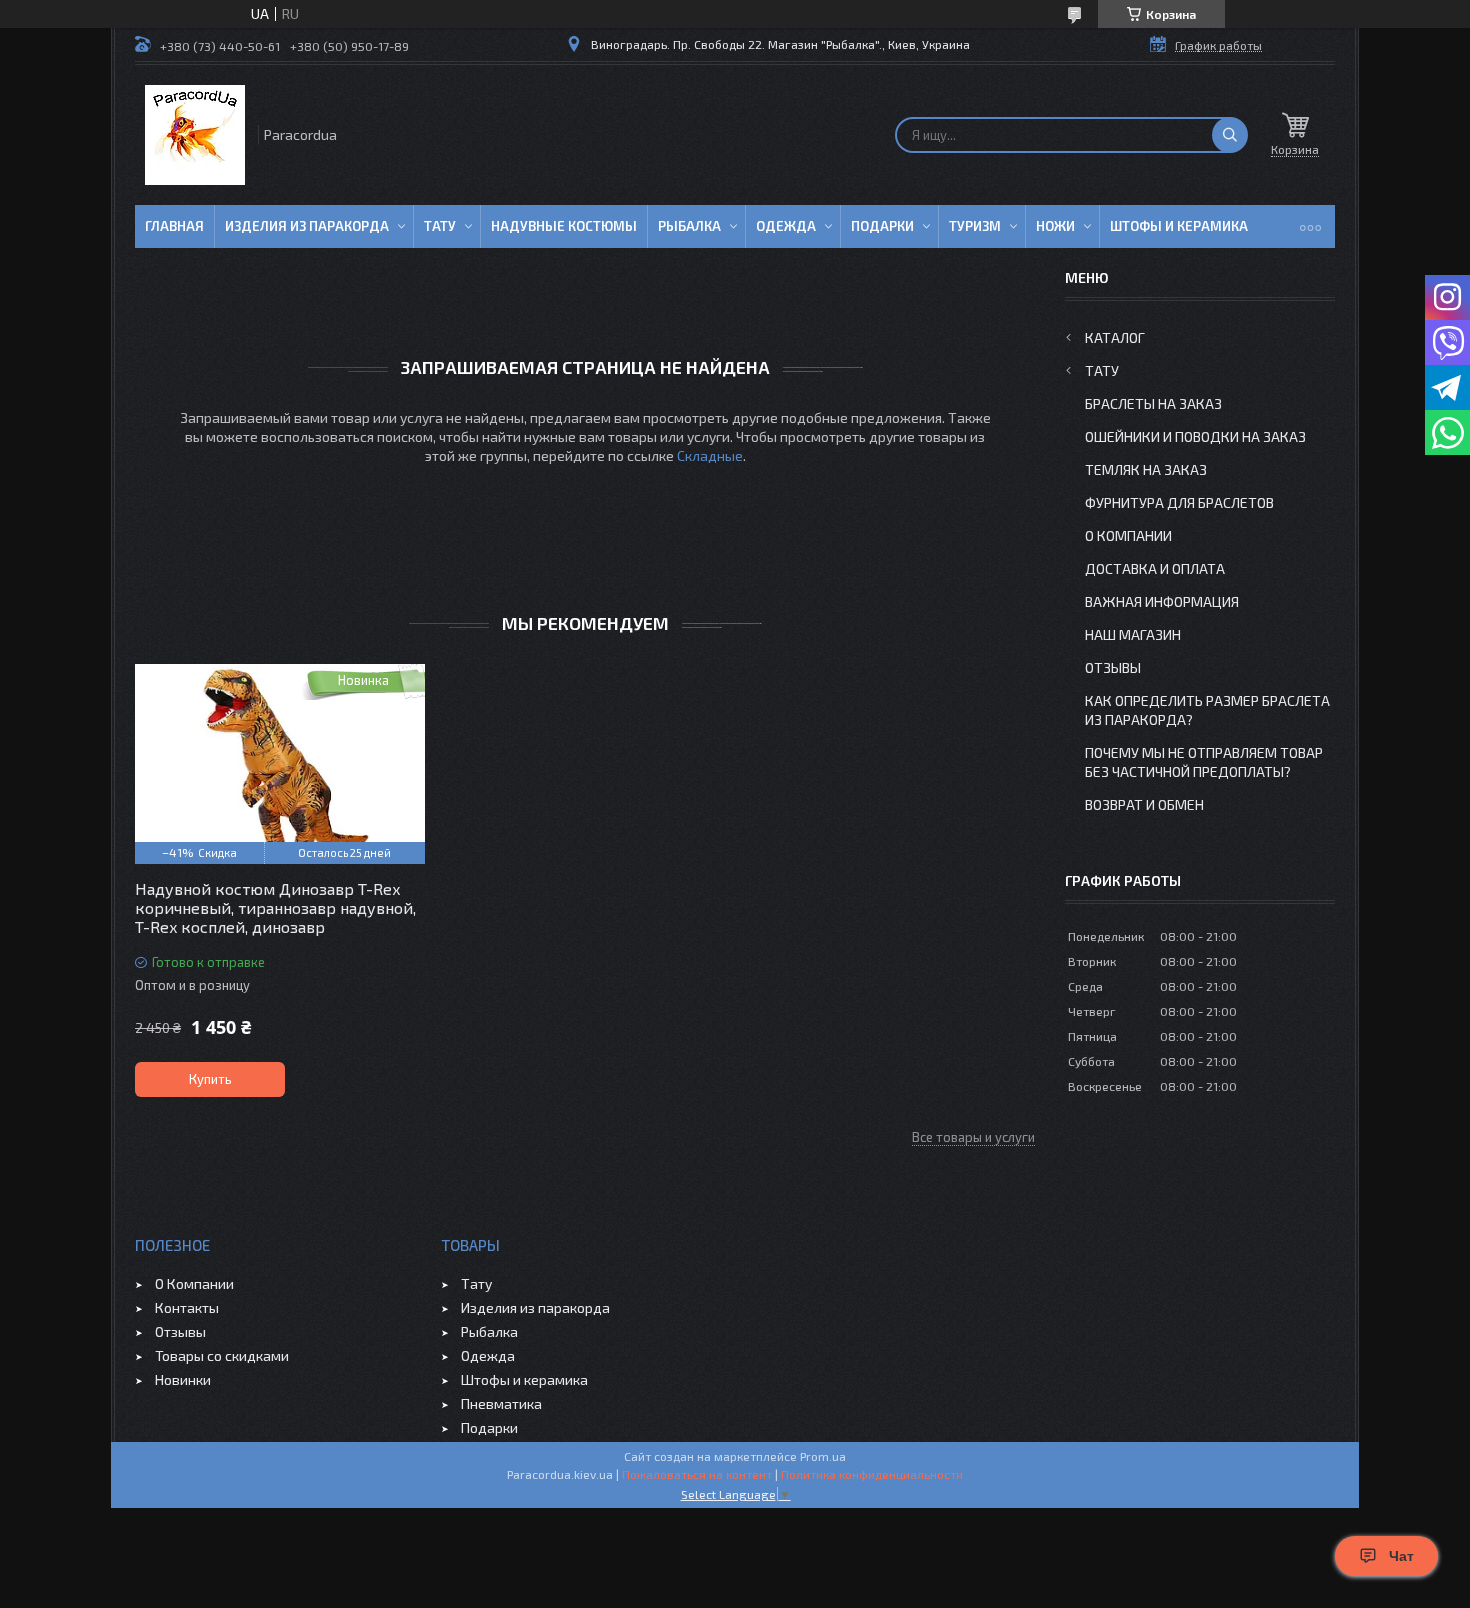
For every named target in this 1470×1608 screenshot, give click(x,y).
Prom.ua (823, 1456)
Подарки (882, 226)
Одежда (786, 226)
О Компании (1128, 535)
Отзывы (1113, 667)
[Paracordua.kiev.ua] (195, 135)
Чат (1401, 1556)
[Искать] (1230, 135)
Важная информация (1162, 601)
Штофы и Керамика (1179, 226)
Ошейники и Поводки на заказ (1195, 436)
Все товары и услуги (973, 1137)
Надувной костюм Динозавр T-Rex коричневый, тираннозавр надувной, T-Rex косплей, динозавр (275, 907)
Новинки (183, 1379)
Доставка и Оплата (1155, 568)
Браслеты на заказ (1153, 403)
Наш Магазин (1133, 634)
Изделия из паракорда (307, 226)
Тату (440, 226)
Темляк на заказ (1146, 469)
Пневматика (501, 1403)
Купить (210, 1079)
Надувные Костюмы (564, 226)
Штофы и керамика (524, 1379)
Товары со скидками (222, 1355)
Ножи (1055, 226)
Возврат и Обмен (1144, 804)
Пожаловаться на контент (697, 1474)
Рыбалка (689, 226)
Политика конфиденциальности (872, 1474)
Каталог (1115, 337)
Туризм (975, 226)
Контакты (187, 1307)
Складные (710, 455)
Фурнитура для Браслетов (1179, 502)
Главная (174, 226)
